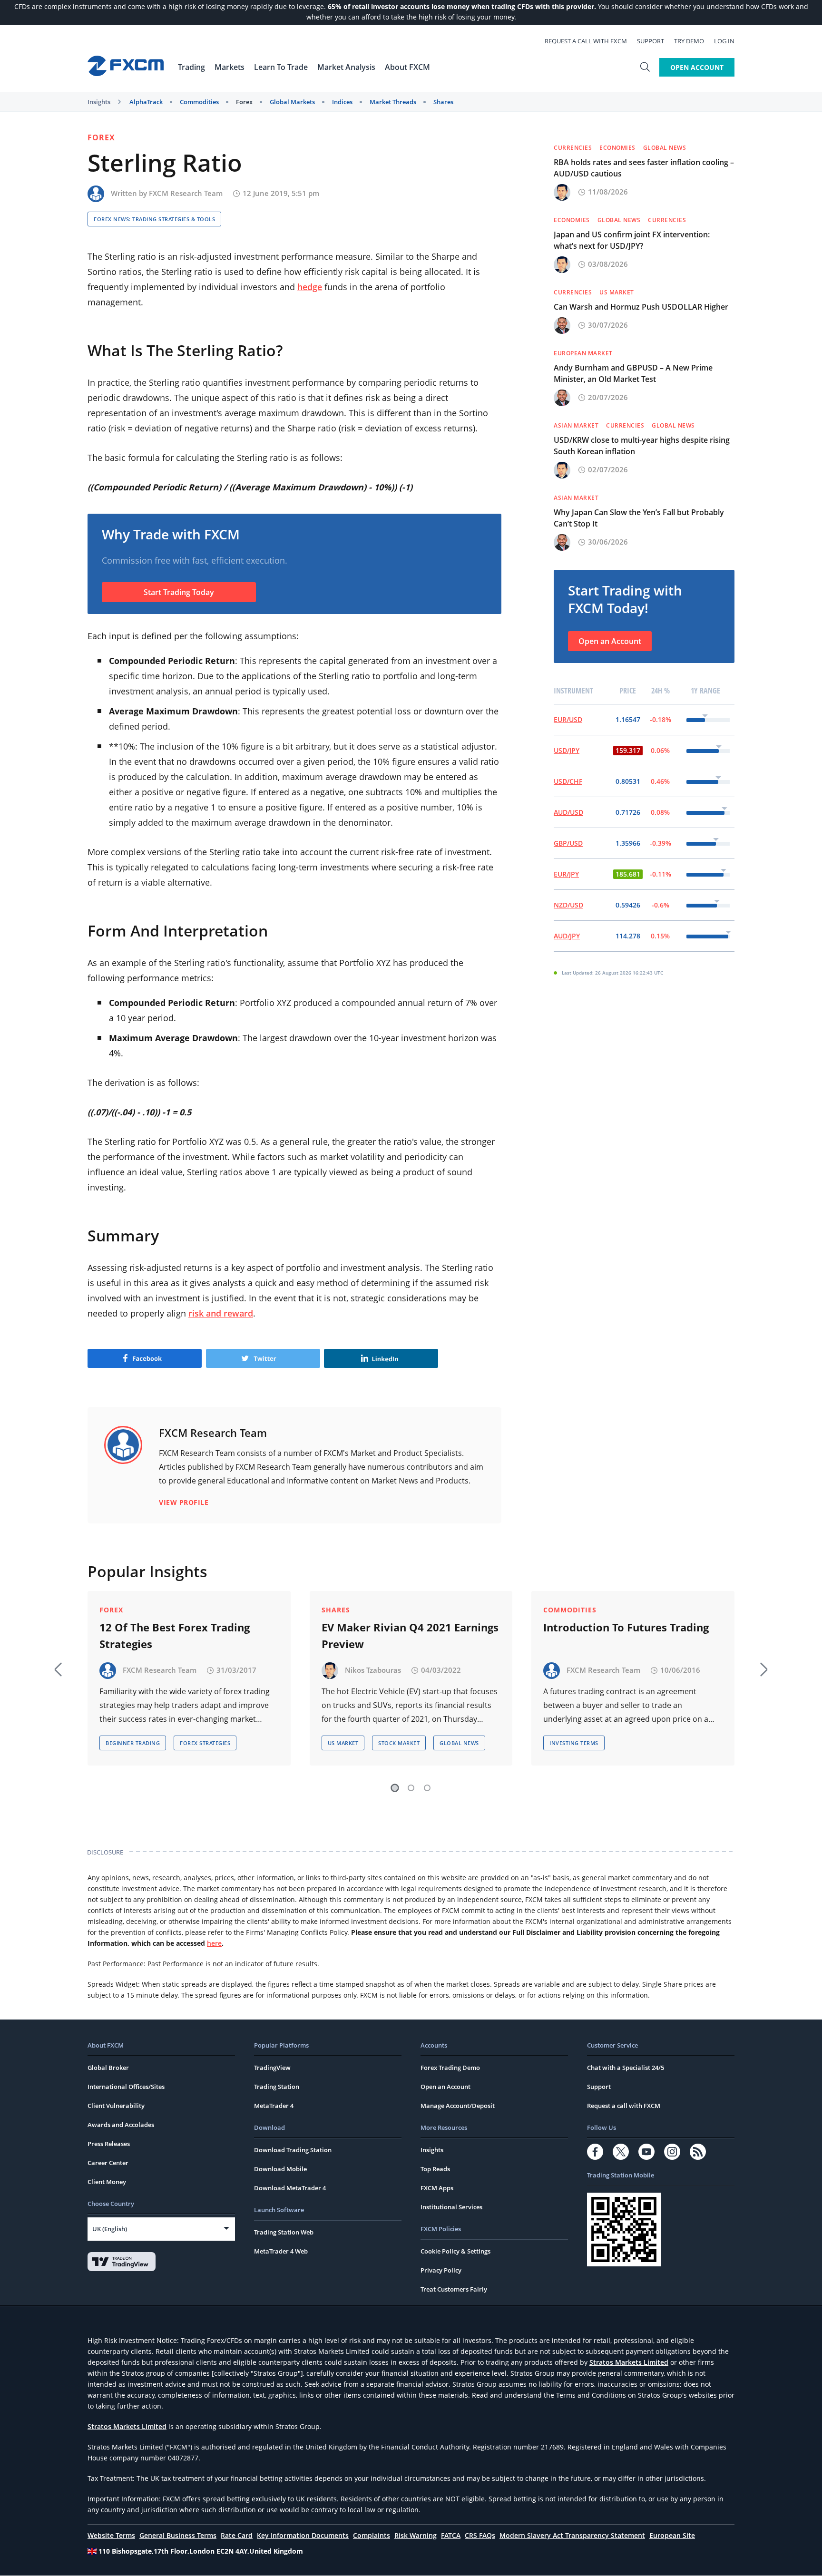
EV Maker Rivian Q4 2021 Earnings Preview (410, 1635)
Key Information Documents (303, 2535)
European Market (583, 353)
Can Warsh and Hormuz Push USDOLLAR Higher (641, 307)
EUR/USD (568, 719)
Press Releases (109, 2144)
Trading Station (277, 2087)
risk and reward (221, 1313)
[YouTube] (646, 2152)
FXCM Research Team (186, 193)
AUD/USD (568, 812)
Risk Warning (416, 2535)
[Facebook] (595, 2152)
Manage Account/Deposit (458, 2106)
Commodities (199, 102)
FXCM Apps (437, 2188)
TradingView (272, 2068)
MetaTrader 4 (274, 2106)
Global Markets (292, 102)
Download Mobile (280, 2169)
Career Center (108, 2163)
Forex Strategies (205, 1743)
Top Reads (435, 2169)
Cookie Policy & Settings (455, 2251)
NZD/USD (568, 905)
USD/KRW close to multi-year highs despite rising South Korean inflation (642, 446)
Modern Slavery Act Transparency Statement (572, 2535)
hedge (310, 287)
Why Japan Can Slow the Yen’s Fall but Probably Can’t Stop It (639, 518)
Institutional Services (451, 2207)
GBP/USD (568, 843)
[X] (621, 2152)
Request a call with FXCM (586, 41)
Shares (443, 102)
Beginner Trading (133, 1743)
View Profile (184, 1502)
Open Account (697, 67)
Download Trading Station (293, 2150)
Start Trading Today (179, 592)
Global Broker (108, 2068)
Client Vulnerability (116, 2106)
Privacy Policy (441, 2270)
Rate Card (237, 2535)
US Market (617, 292)
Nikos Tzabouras (373, 1670)
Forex (244, 102)
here (214, 1943)
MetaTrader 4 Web (281, 2251)
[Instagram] (672, 2152)
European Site (672, 2535)
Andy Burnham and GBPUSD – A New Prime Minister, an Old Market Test (633, 373)
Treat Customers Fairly (454, 2289)
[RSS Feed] (698, 2152)
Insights (99, 102)
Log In (724, 41)
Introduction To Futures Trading (626, 1627)
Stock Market (399, 1743)
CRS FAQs (480, 2535)
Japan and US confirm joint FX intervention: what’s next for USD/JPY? (632, 240)
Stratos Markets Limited (629, 2362)
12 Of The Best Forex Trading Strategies (175, 1635)
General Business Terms (178, 2535)
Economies (617, 148)
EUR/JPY (566, 874)
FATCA (451, 2535)
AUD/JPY (567, 936)
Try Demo (689, 41)
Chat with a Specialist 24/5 (626, 2068)
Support (651, 41)
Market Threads (393, 102)
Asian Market (576, 425)
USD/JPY (567, 750)
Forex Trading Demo (450, 2068)
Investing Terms (574, 1743)
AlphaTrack (146, 102)
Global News (665, 148)
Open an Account (610, 641)
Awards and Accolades (121, 2125)
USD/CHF (568, 781)
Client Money (107, 2182)
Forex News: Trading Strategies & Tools (154, 219)
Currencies (573, 148)
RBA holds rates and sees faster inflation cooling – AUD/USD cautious (644, 168)
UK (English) (110, 2229)
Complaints (372, 2535)
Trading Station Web (284, 2232)
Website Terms (111, 2535)
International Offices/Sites (126, 2087)
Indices (342, 102)
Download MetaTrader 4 (290, 2188)
